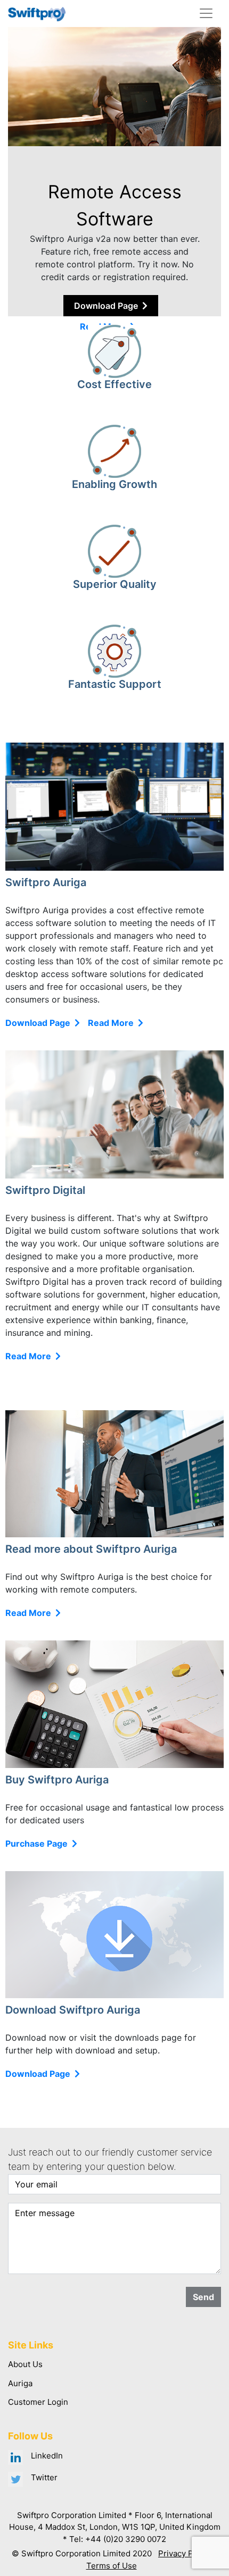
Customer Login (38, 2402)
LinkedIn (47, 2456)
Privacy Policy (185, 2553)
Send (203, 2297)
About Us (25, 2364)
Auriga (20, 2383)
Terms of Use (112, 2566)
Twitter (44, 2477)
